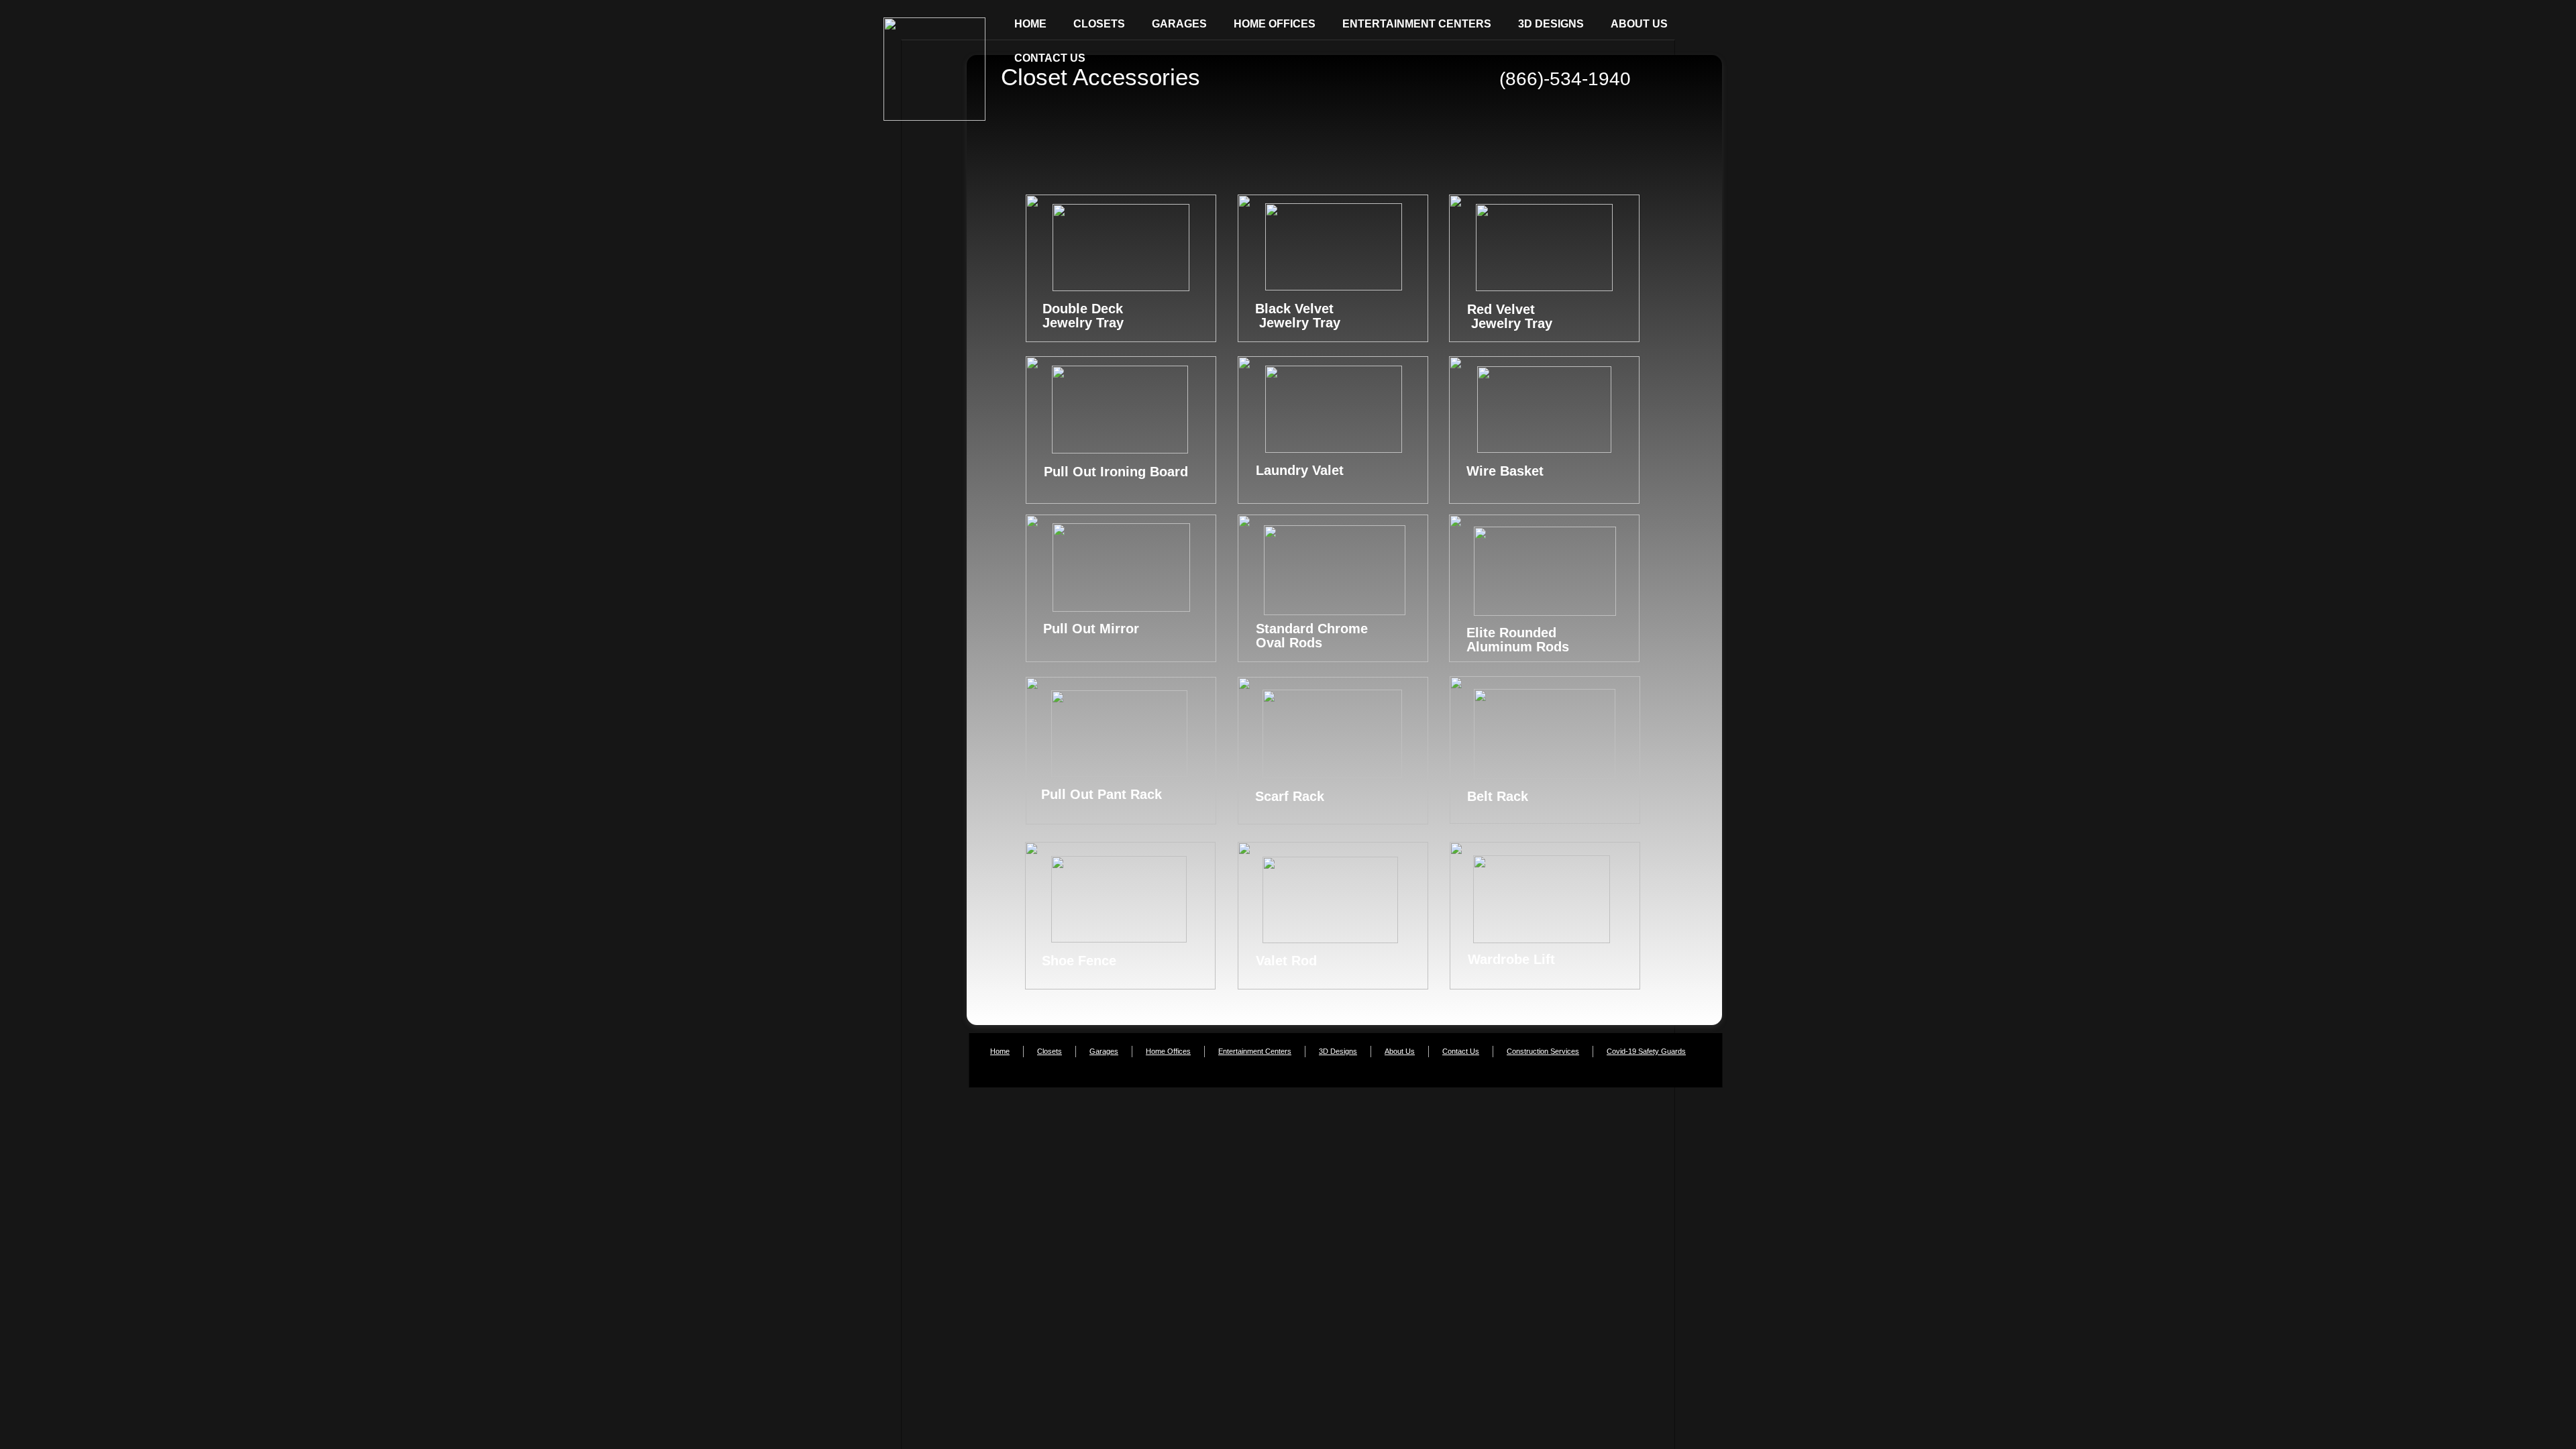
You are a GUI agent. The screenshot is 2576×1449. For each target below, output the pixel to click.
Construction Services (1543, 1051)
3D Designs (1338, 1051)
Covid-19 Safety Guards (1646, 1051)
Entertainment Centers (1255, 1051)
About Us (1400, 1051)
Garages (1104, 1051)
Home (1000, 1051)
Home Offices (1168, 1051)
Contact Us (1461, 1051)
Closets (1050, 1051)
